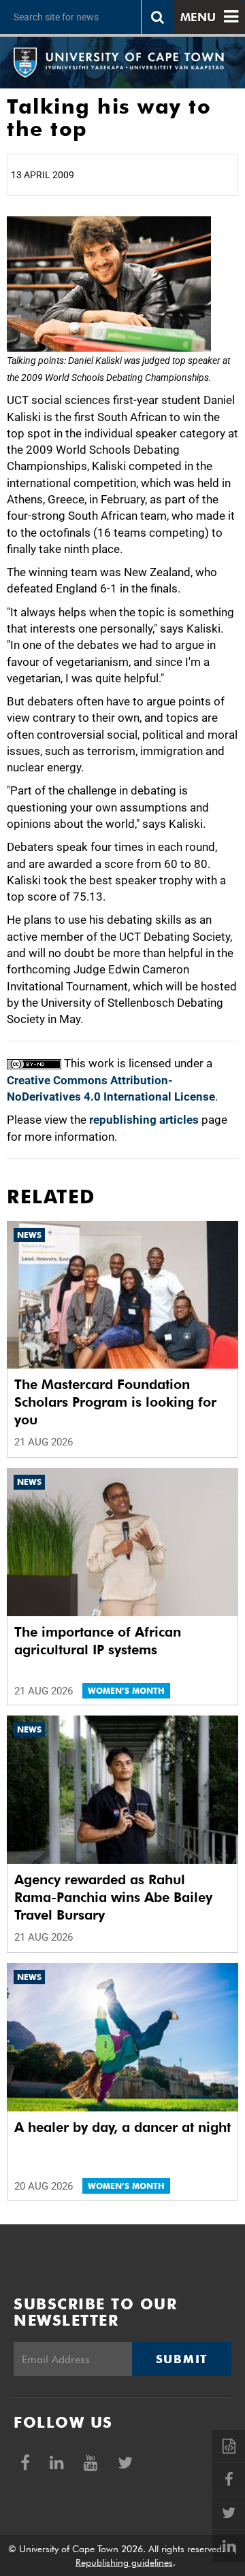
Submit (182, 2359)
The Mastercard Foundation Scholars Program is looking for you (115, 1402)
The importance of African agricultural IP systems (98, 1641)
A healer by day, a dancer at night (122, 2127)
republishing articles (144, 1120)
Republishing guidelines (124, 2562)
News (29, 1235)
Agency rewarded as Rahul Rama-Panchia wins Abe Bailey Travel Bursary (113, 1897)
